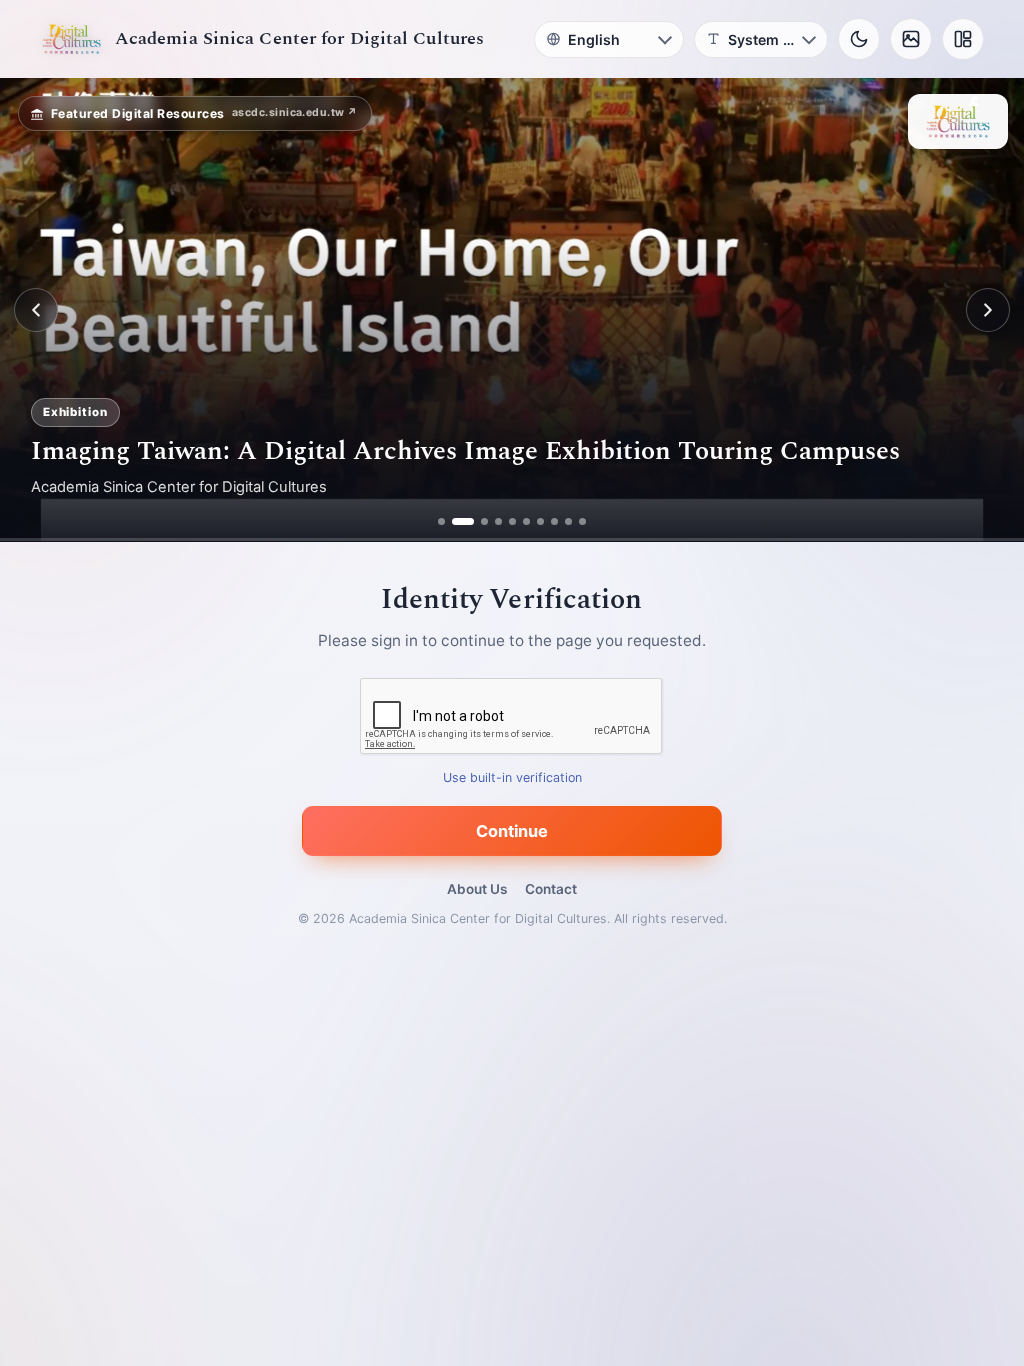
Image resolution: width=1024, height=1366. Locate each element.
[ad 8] (554, 521)
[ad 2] (455, 521)
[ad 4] (498, 521)
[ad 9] (568, 521)
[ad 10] (582, 521)
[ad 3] (477, 521)
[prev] (36, 310)
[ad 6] (526, 521)
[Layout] (963, 39)
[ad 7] (540, 521)
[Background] (911, 39)
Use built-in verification (512, 778)
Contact (551, 889)
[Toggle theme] (859, 39)
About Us (477, 889)
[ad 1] (441, 521)
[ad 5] (512, 521)
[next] (988, 310)
